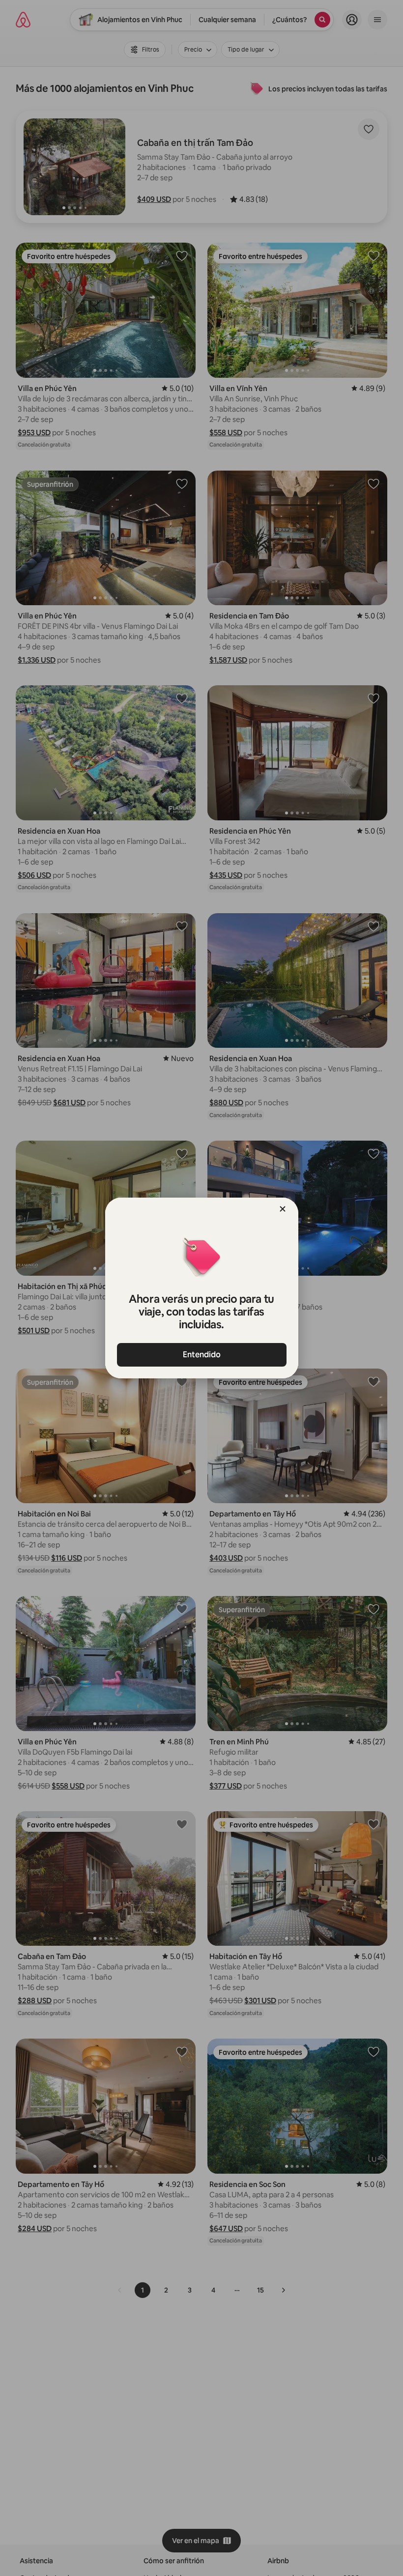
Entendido (202, 1355)
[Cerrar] (283, 1209)
